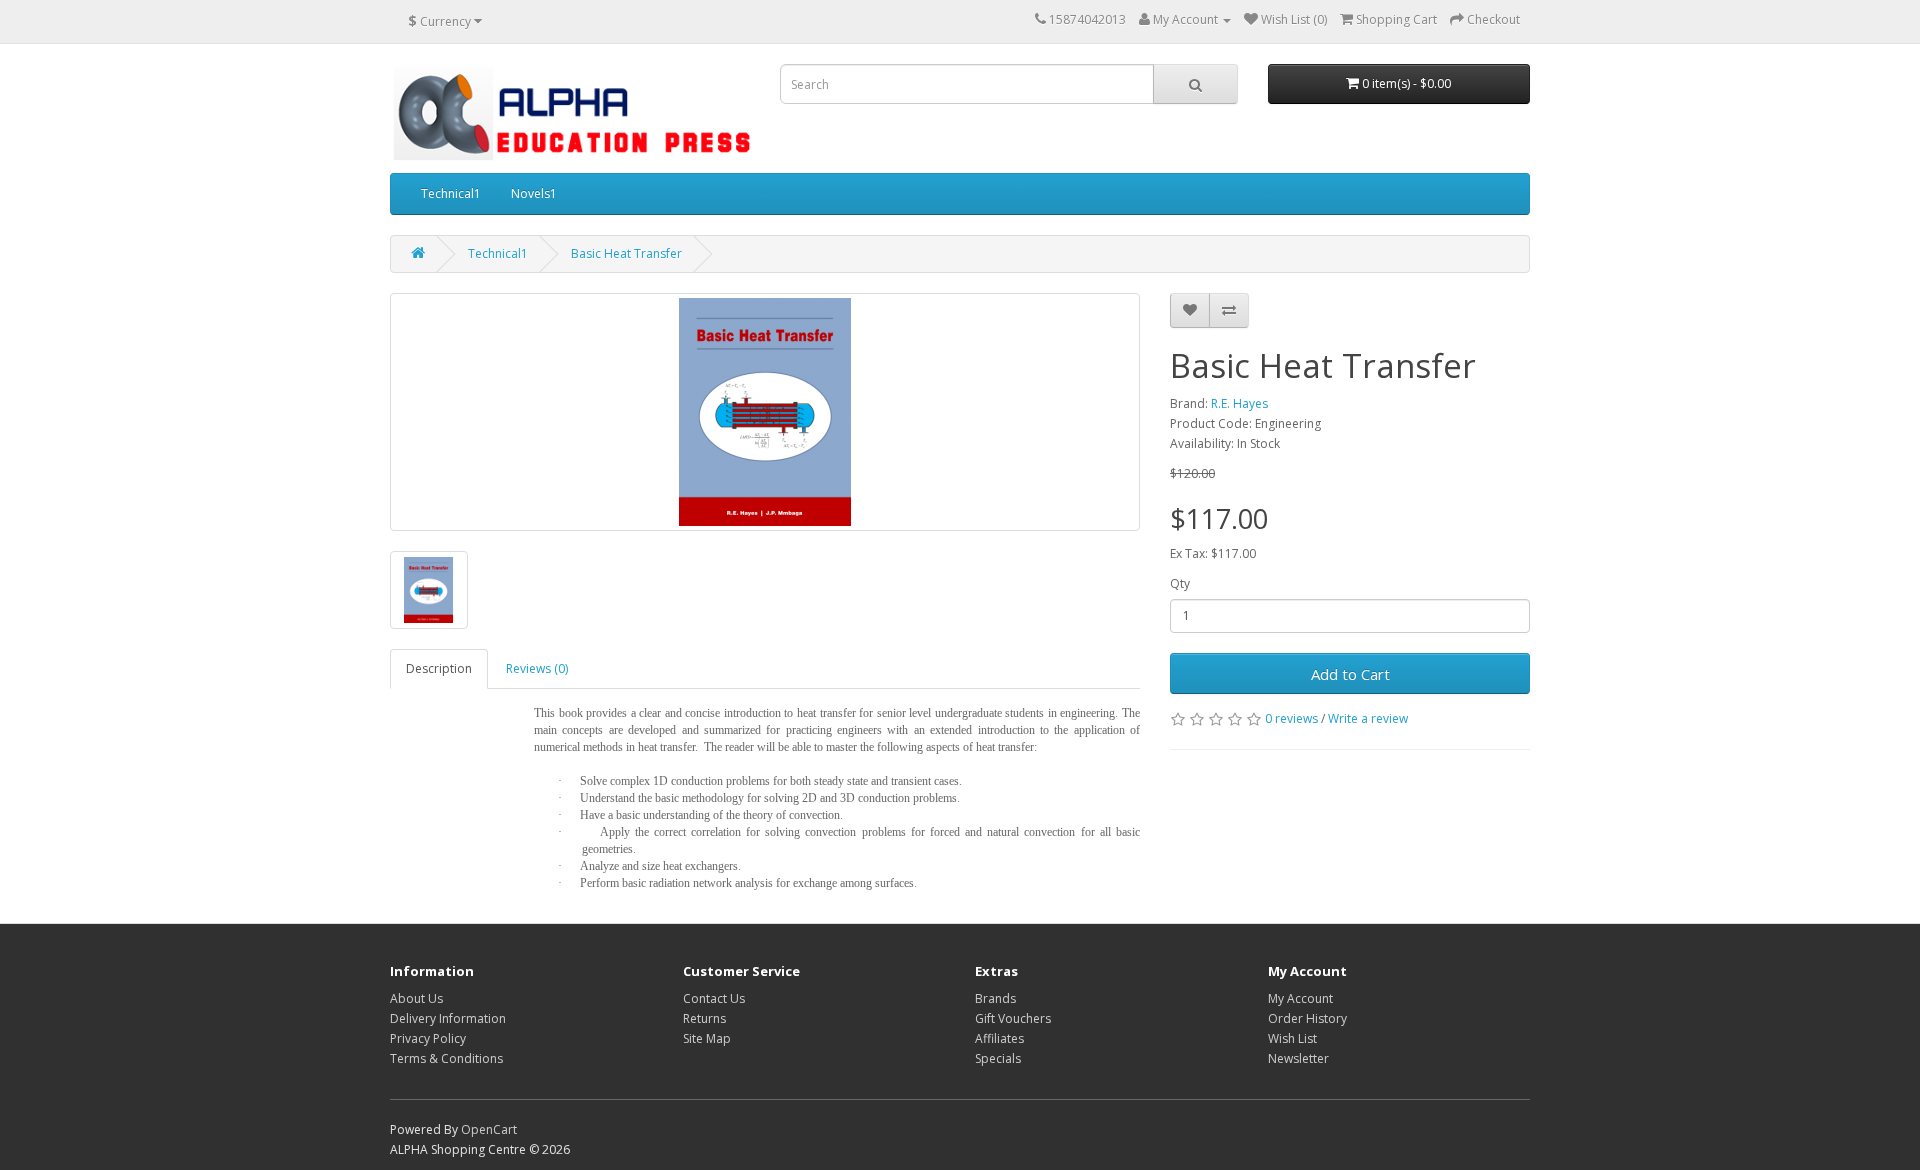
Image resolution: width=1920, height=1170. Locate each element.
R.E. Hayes (1239, 403)
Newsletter (1298, 1058)
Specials (998, 1058)
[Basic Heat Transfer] (765, 412)
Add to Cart (1350, 674)
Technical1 (451, 193)
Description (439, 668)
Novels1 (534, 193)
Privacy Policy (428, 1038)
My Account (1300, 998)
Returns (704, 1018)
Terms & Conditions (446, 1058)
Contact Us (714, 998)
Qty (1180, 583)
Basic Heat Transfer (626, 253)
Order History (1307, 1018)
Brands (995, 998)
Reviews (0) (537, 668)
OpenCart (489, 1129)
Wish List (1292, 1038)
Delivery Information (448, 1018)
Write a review (1368, 718)
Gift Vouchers (1013, 1018)
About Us (416, 998)
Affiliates (999, 1038)
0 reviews (1291, 718)
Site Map (707, 1038)
